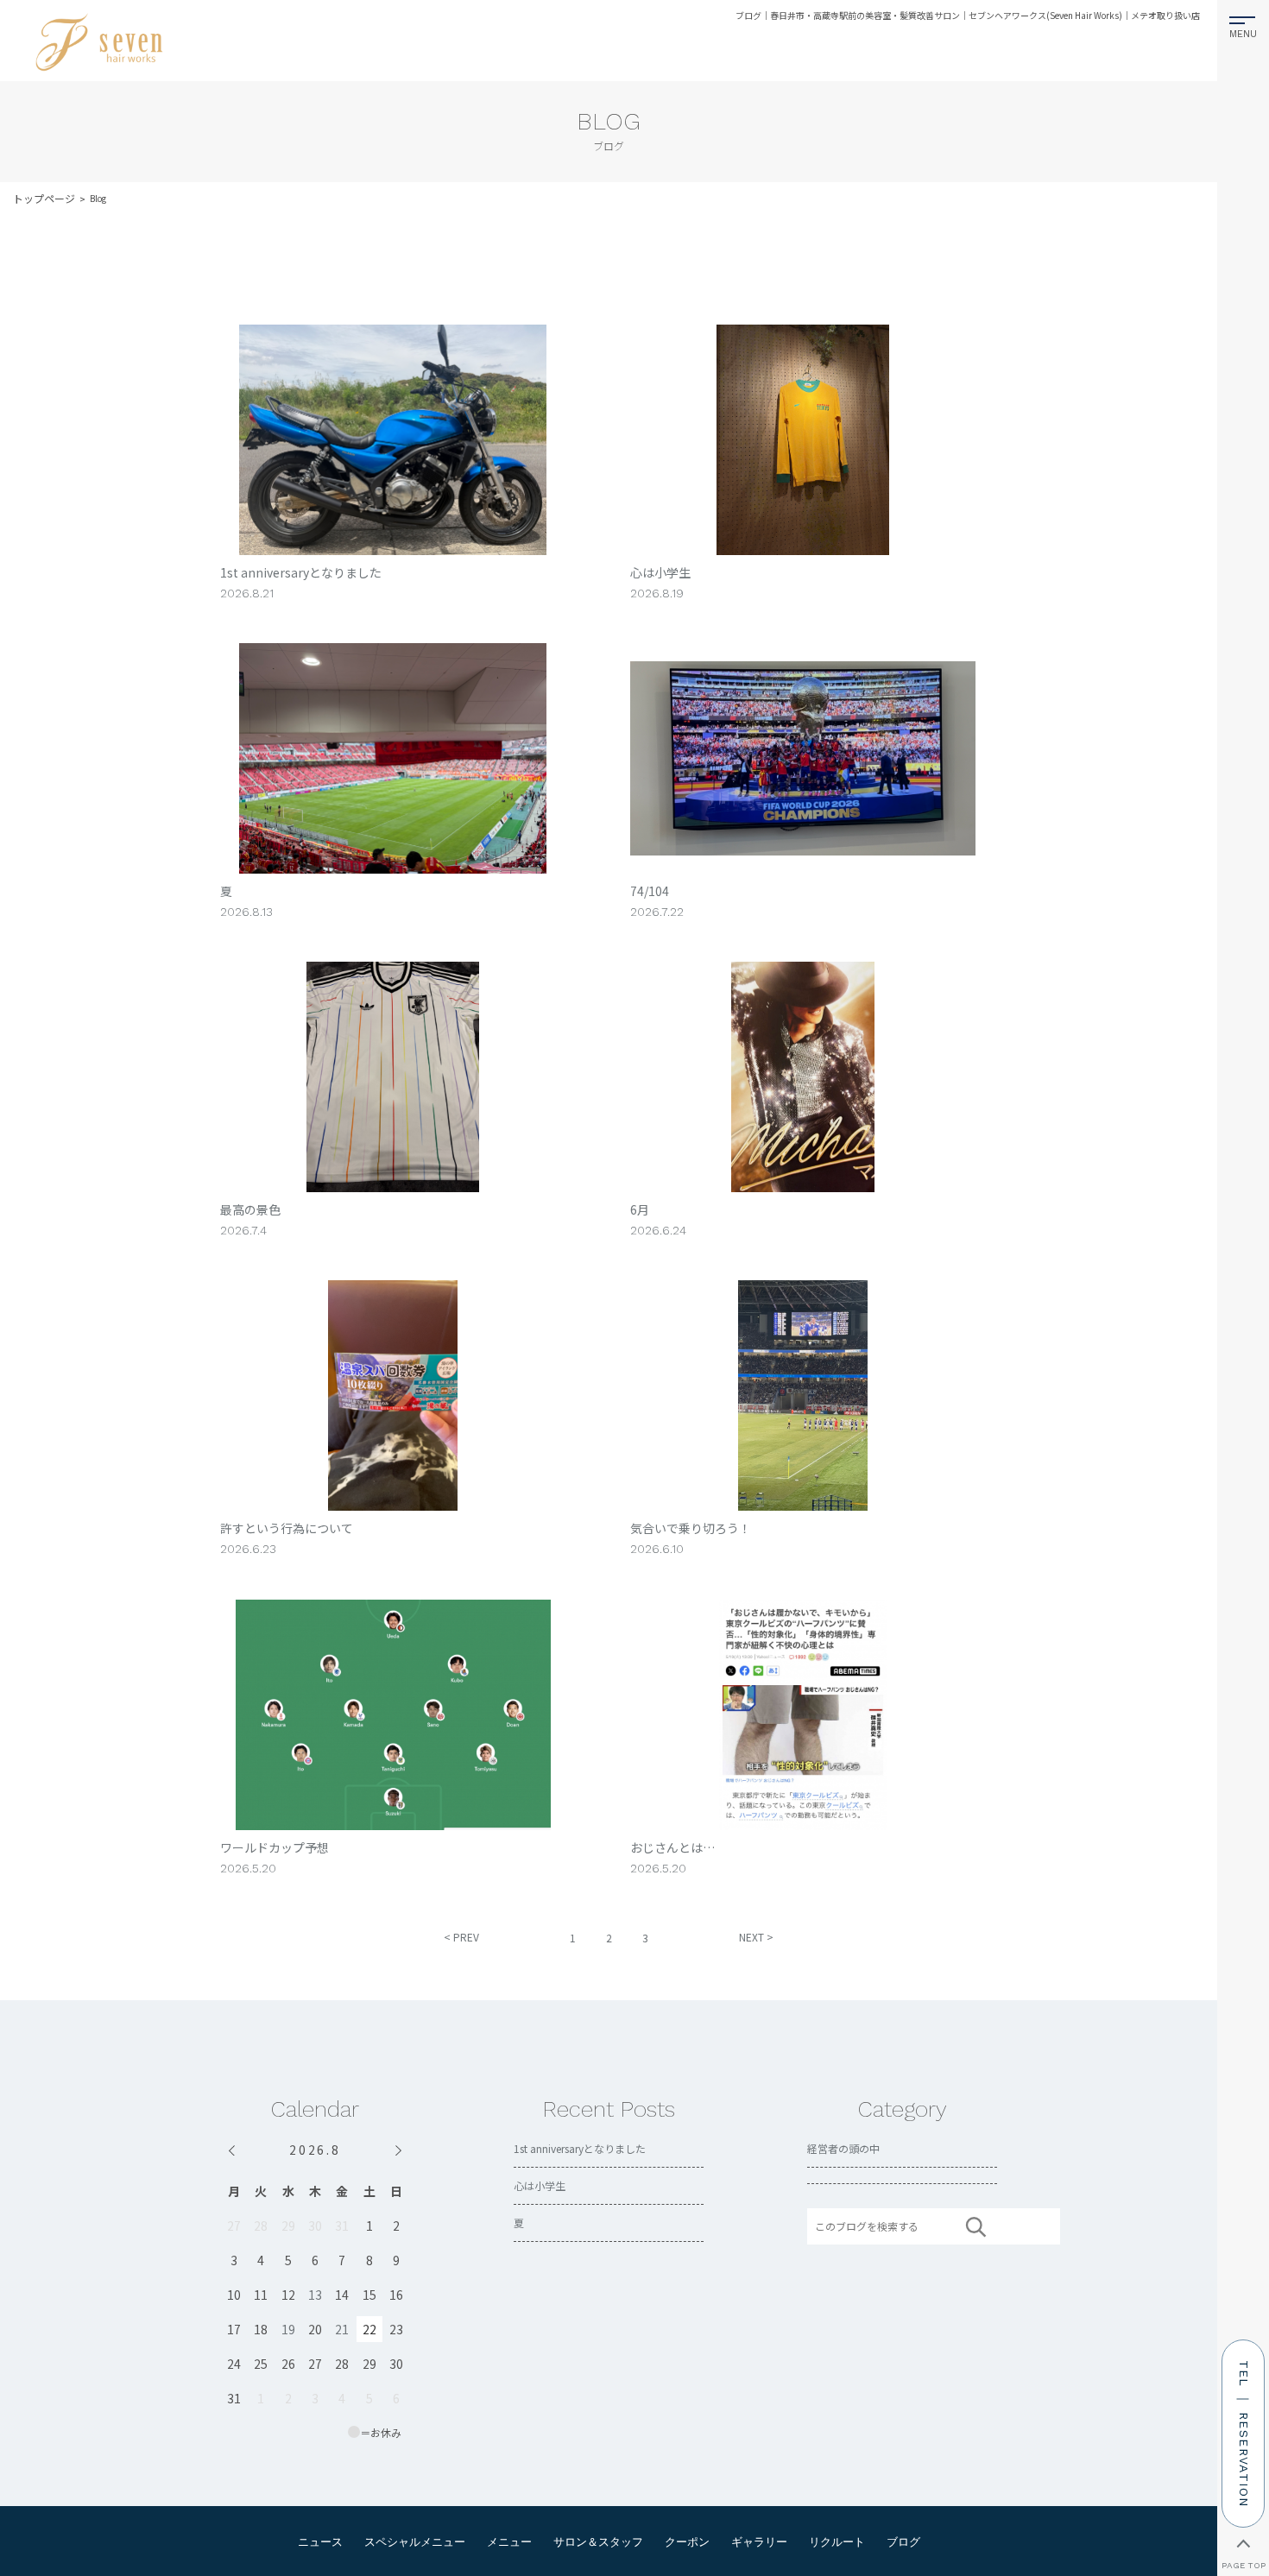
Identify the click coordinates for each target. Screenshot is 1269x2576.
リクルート (837, 2542)
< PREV (461, 1937)
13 (315, 2295)
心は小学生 (540, 2185)
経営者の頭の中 (843, 2148)
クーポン (687, 2542)
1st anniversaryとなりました (580, 2148)
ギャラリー (759, 2542)
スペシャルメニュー (415, 2542)
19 (288, 2329)
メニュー (509, 2542)
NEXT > (756, 1937)
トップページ (44, 198)
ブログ (903, 2542)
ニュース (320, 2542)
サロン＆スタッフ (598, 2542)
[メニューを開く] (1244, 23)
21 (342, 2329)
